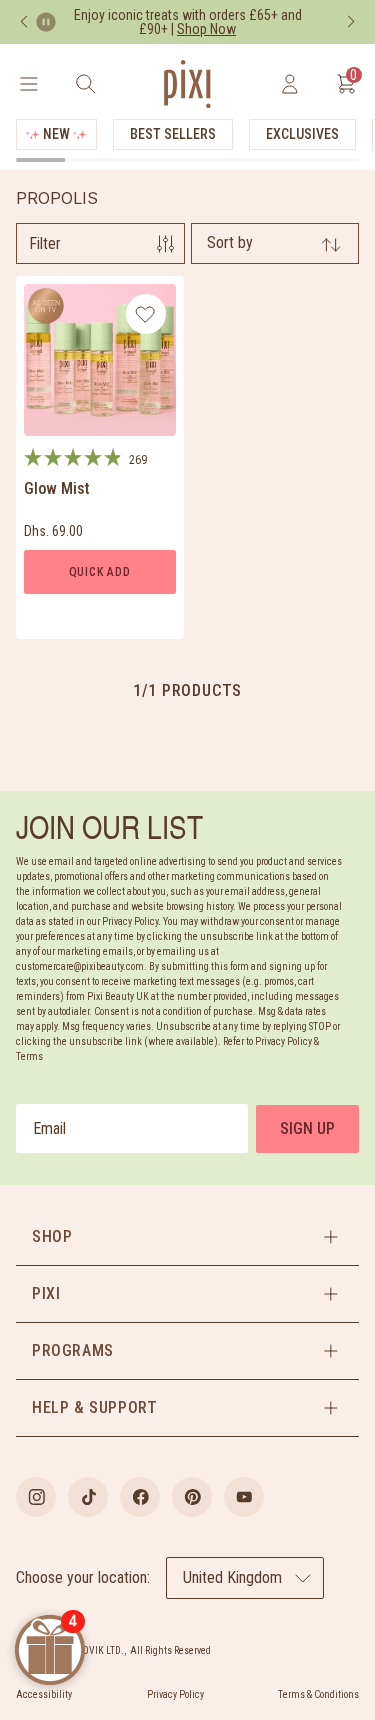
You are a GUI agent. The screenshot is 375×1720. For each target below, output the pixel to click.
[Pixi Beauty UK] (187, 84)
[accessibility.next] (351, 22)
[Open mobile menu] (28, 84)
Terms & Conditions (318, 1694)
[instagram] (36, 1497)
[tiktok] (88, 1497)
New (56, 134)
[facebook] (140, 1497)
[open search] (85, 84)
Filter (45, 243)
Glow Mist (57, 488)
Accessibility (44, 1694)
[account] (289, 84)
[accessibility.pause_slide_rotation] (46, 22)
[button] (187, 1237)
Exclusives (302, 134)
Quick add (100, 572)
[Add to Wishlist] (145, 314)
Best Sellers (173, 134)
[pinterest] (192, 1497)
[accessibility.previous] (24, 22)
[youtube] (244, 1497)
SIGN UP (307, 1128)
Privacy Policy (175, 1694)
